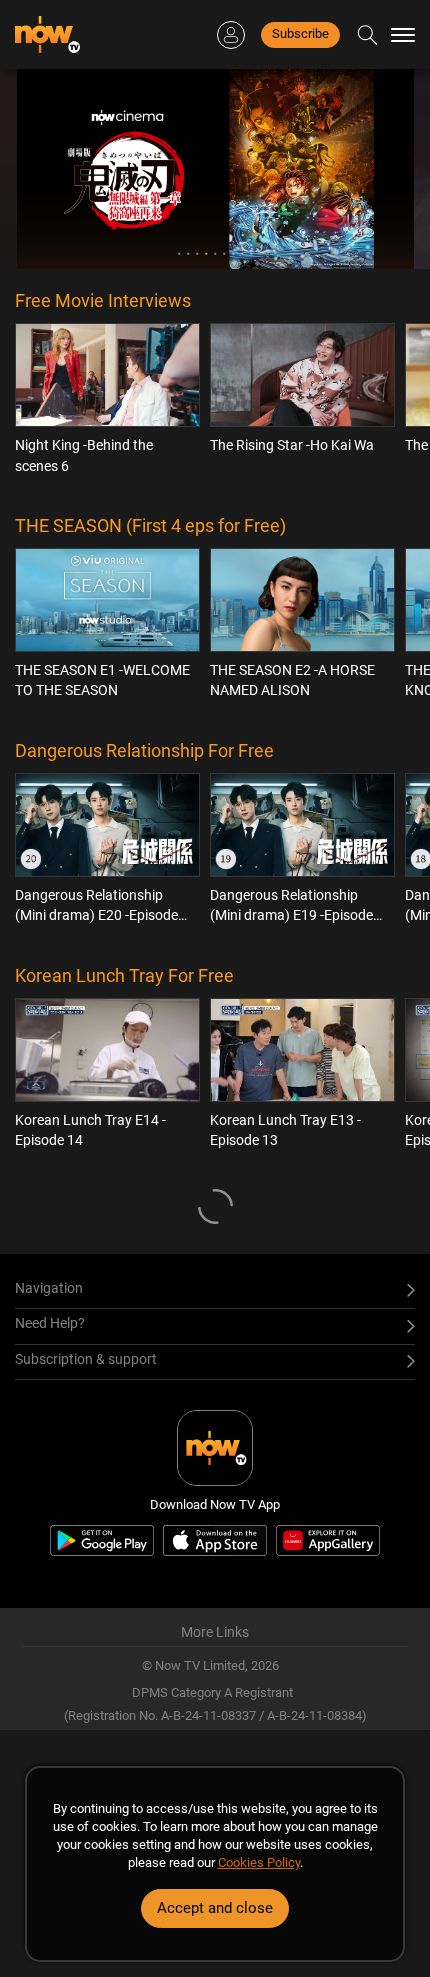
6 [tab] (224, 253)
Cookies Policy (259, 1862)
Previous (47, 169)
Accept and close (215, 1908)
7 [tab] (233, 253)
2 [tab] (188, 253)
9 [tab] (251, 253)
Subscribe (300, 33)
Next (384, 169)
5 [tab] (215, 253)
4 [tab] (206, 253)
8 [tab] (242, 253)
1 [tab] (179, 253)
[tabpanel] (216, 169)
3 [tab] (197, 253)
